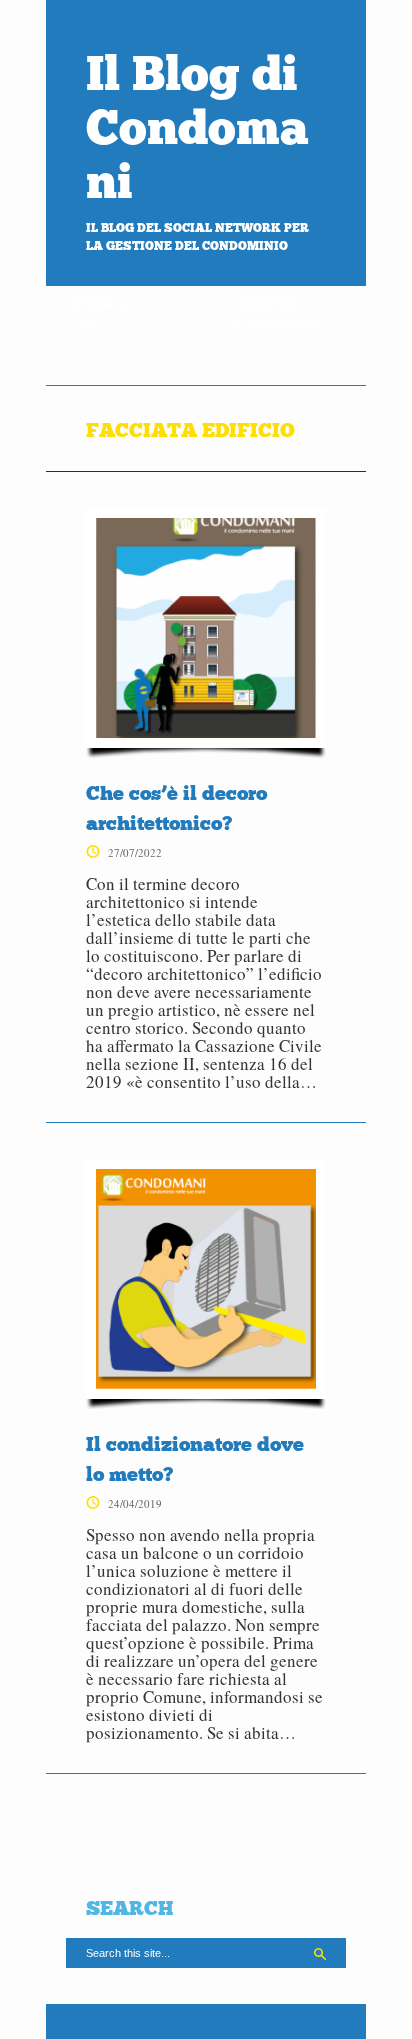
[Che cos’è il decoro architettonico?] (206, 633)
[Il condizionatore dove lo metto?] (206, 1284)
